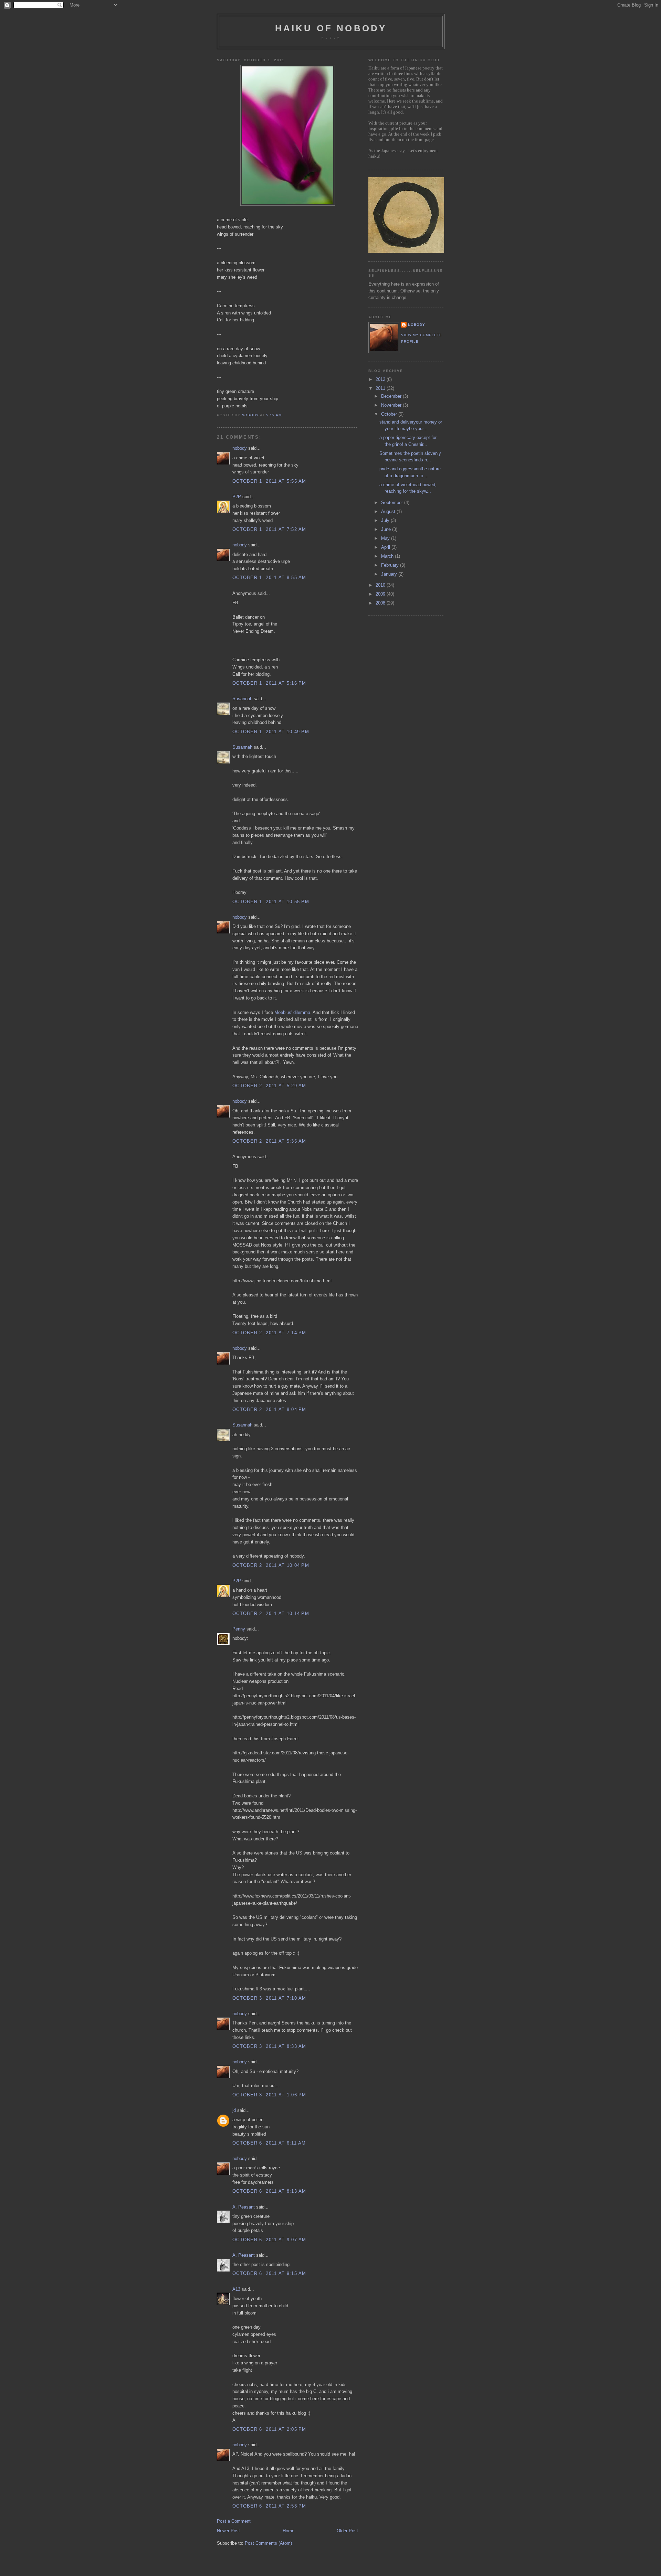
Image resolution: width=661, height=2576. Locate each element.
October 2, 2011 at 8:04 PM (269, 1409)
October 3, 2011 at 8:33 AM (269, 2046)
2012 (381, 379)
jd (234, 2110)
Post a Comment (234, 2521)
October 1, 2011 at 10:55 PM (271, 902)
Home (288, 2531)
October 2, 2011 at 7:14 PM (269, 1333)
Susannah (242, 699)
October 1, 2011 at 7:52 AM (269, 529)
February (391, 565)
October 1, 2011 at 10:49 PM (271, 732)
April (386, 547)
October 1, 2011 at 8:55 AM (269, 578)
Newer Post (228, 2531)
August (389, 511)
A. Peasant (244, 2207)
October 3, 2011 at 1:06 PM (269, 2095)
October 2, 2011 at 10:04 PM (271, 1565)
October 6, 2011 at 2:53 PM (269, 2506)
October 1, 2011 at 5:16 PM (269, 683)
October (390, 414)
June (387, 529)
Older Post (347, 2531)
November (392, 405)
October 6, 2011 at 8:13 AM (269, 2191)
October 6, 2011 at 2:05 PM (269, 2429)
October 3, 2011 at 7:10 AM (269, 1998)
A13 (236, 2289)
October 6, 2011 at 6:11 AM (269, 2143)
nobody (240, 448)
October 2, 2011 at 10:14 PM (271, 1613)
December (392, 396)
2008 (381, 603)
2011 (381, 388)
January (390, 574)
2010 (381, 585)
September (393, 503)
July (386, 520)
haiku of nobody (331, 28)
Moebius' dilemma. (293, 1012)
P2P (237, 497)
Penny (239, 1629)
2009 (381, 594)
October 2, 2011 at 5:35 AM (269, 1141)
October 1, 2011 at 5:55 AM (269, 481)
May (386, 538)
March (388, 556)
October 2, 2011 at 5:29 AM (269, 1086)
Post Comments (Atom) (268, 2543)
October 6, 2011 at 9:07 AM (269, 2240)
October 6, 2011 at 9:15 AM (269, 2273)
